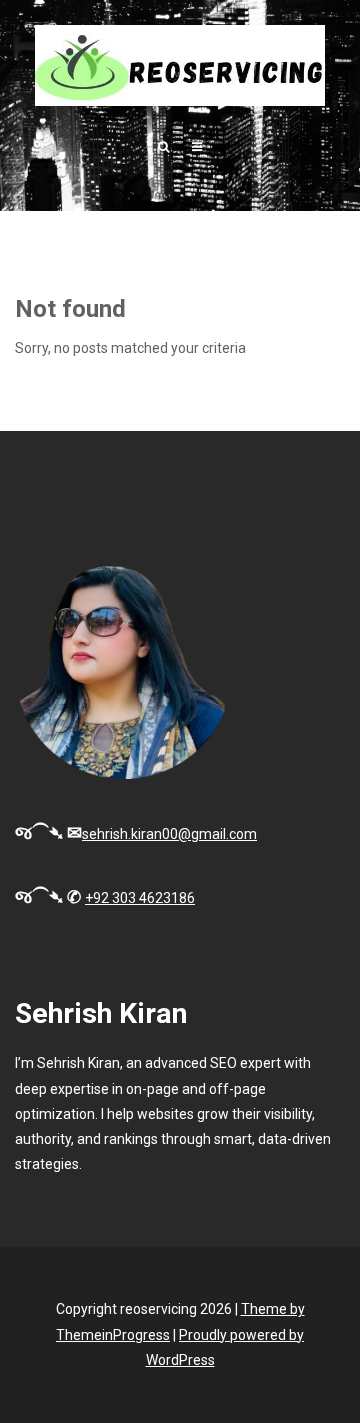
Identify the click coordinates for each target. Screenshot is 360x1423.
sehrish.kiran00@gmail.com (169, 834)
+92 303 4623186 (140, 898)
